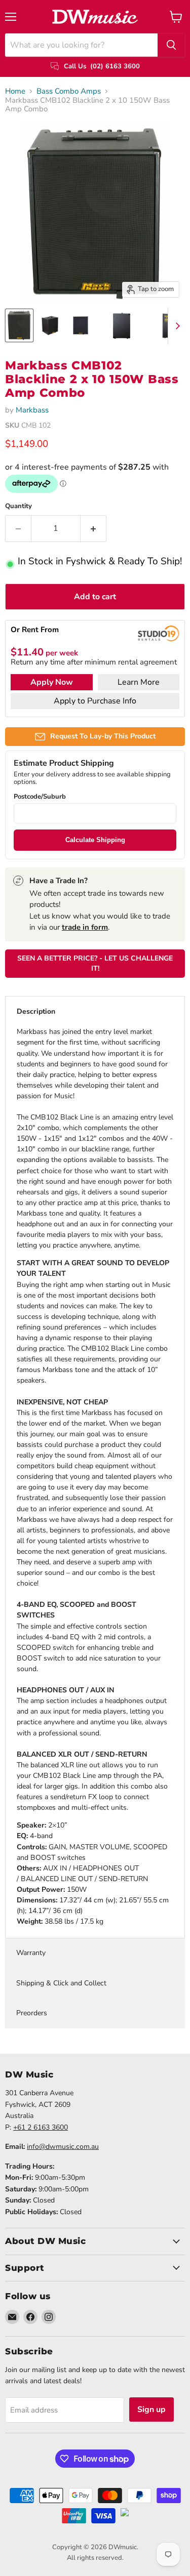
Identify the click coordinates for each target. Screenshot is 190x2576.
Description (36, 1011)
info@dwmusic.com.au (63, 2147)
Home (15, 91)
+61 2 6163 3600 (41, 2127)
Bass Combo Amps (69, 91)
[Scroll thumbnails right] (176, 326)
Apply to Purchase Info (95, 701)
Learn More (139, 682)
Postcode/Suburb (40, 797)
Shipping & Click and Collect (61, 1983)
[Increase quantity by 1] (93, 528)
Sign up (151, 2409)
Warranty (31, 1953)
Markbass (32, 410)
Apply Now (52, 682)
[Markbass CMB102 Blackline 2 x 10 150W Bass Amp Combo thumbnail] (19, 325)
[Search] (171, 45)
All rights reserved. (95, 2558)
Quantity (18, 506)
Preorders (32, 2013)
